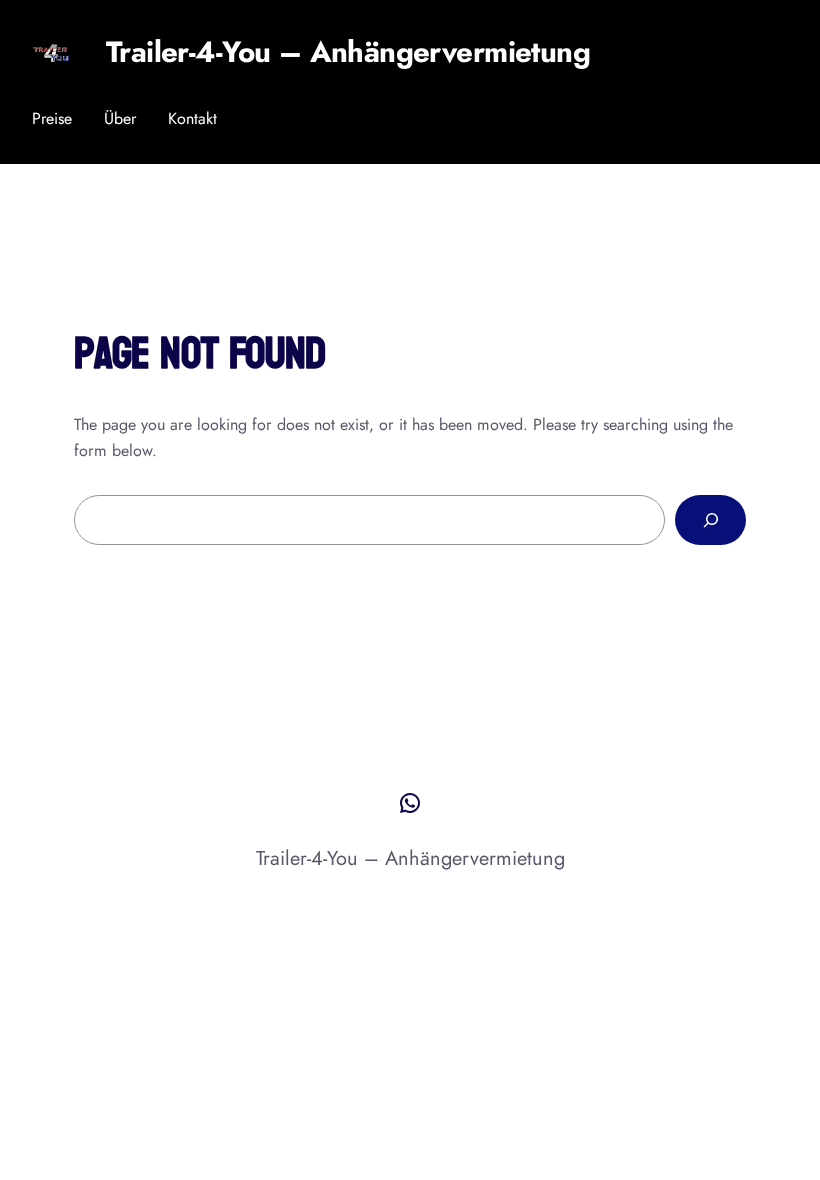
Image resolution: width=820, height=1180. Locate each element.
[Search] (710, 519)
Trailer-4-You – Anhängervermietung (348, 52)
